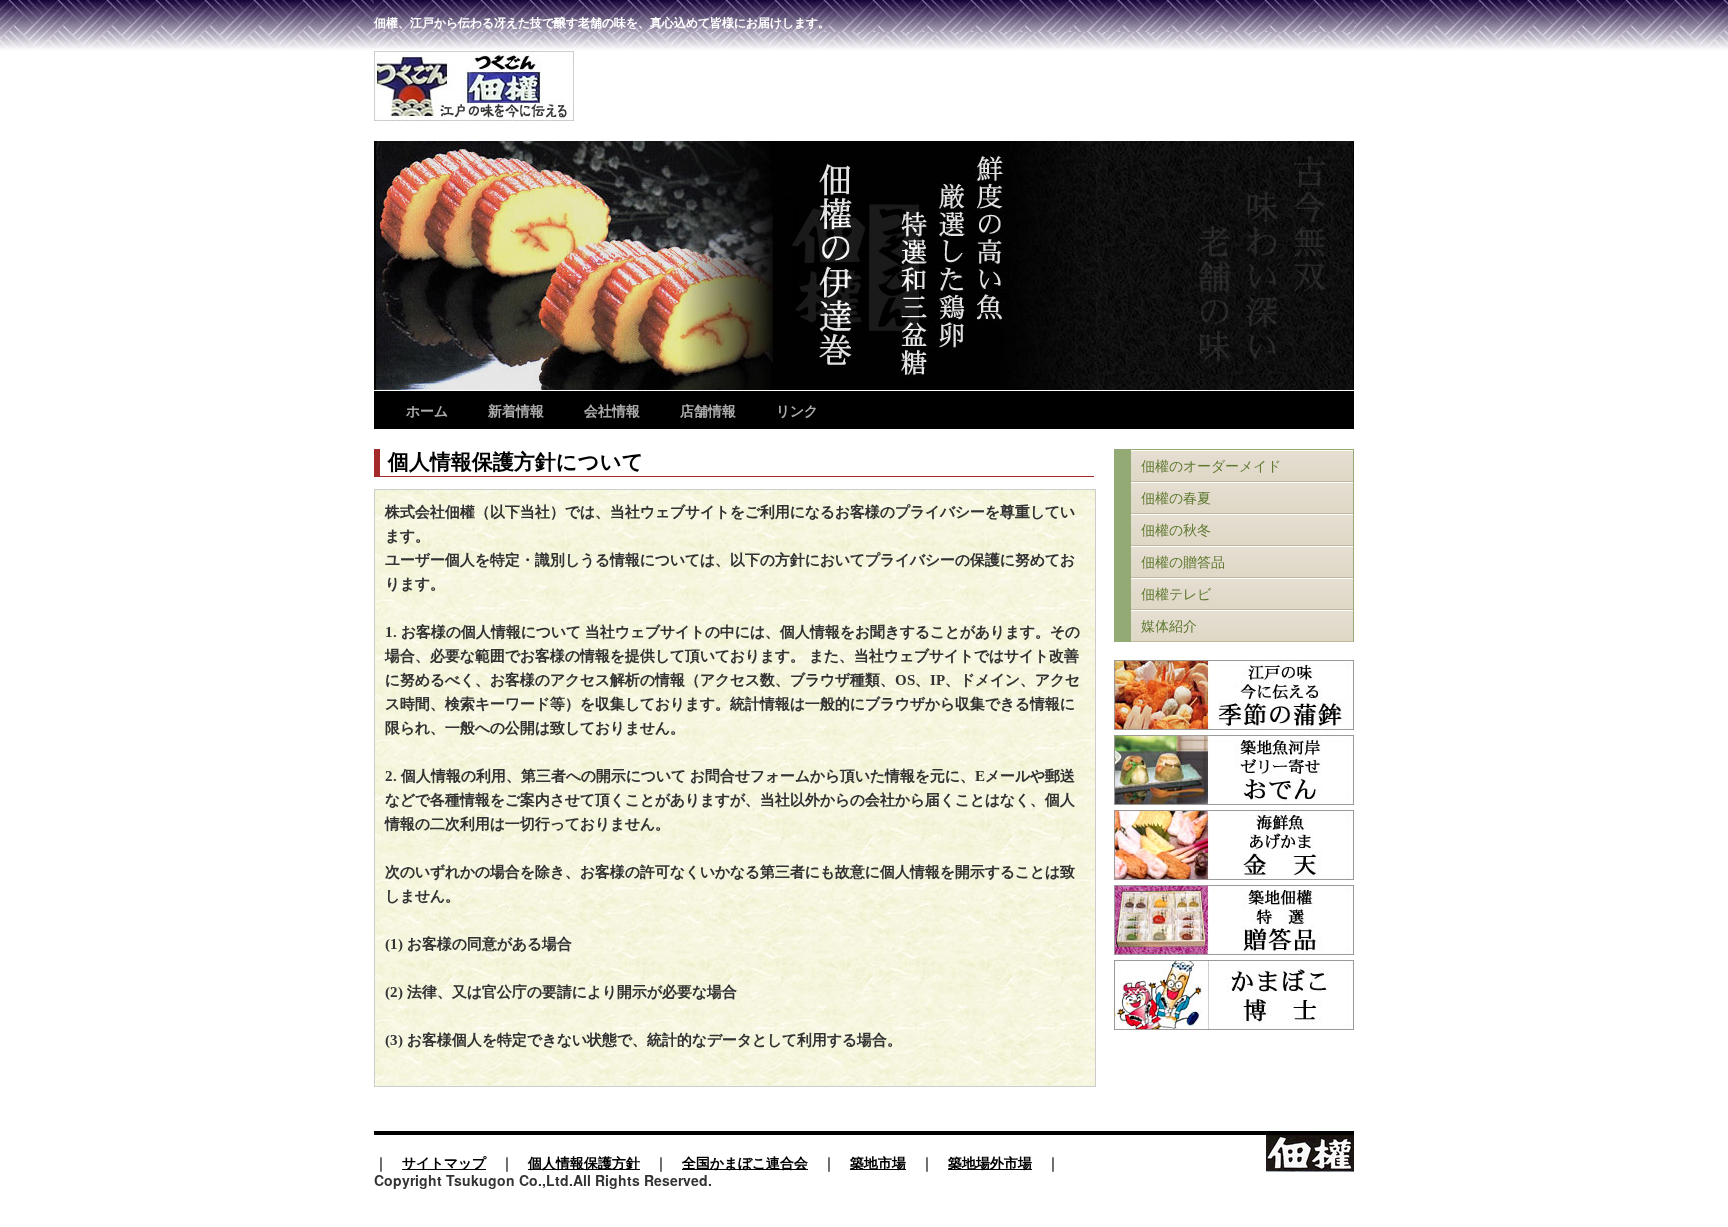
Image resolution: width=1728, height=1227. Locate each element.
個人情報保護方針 (584, 1162)
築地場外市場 (990, 1162)
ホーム (427, 410)
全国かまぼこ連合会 (745, 1162)
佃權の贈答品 (1183, 562)
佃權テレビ (1176, 594)
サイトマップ (444, 1162)
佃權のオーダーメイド (1211, 466)
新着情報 (516, 410)
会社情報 (612, 410)
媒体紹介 (1169, 626)
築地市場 (878, 1162)
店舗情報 (708, 410)
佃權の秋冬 (1176, 530)
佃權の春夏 (1176, 498)
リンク (797, 410)
